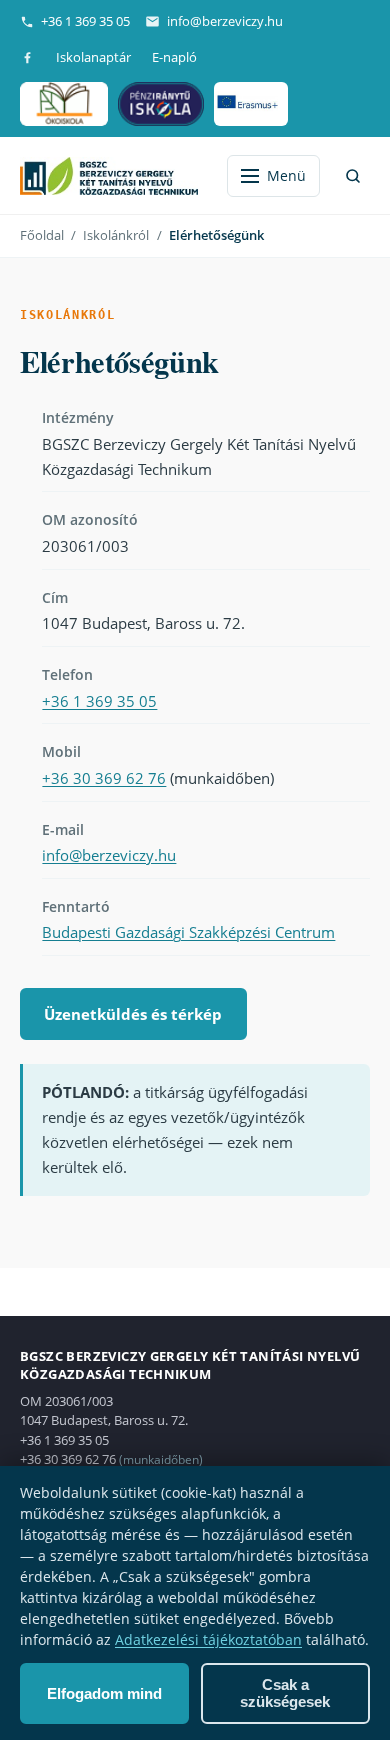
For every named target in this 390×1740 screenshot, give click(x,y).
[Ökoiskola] (64, 104)
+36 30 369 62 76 (104, 778)
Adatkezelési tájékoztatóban (208, 1639)
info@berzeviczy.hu (225, 21)
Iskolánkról (116, 235)
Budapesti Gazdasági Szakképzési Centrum (188, 932)
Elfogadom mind (104, 1693)
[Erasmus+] (250, 104)
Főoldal (42, 235)
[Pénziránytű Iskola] (161, 104)
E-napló (174, 57)
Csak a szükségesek (285, 1693)
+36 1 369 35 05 (85, 21)
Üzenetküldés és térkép (133, 1014)
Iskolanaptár (93, 57)
